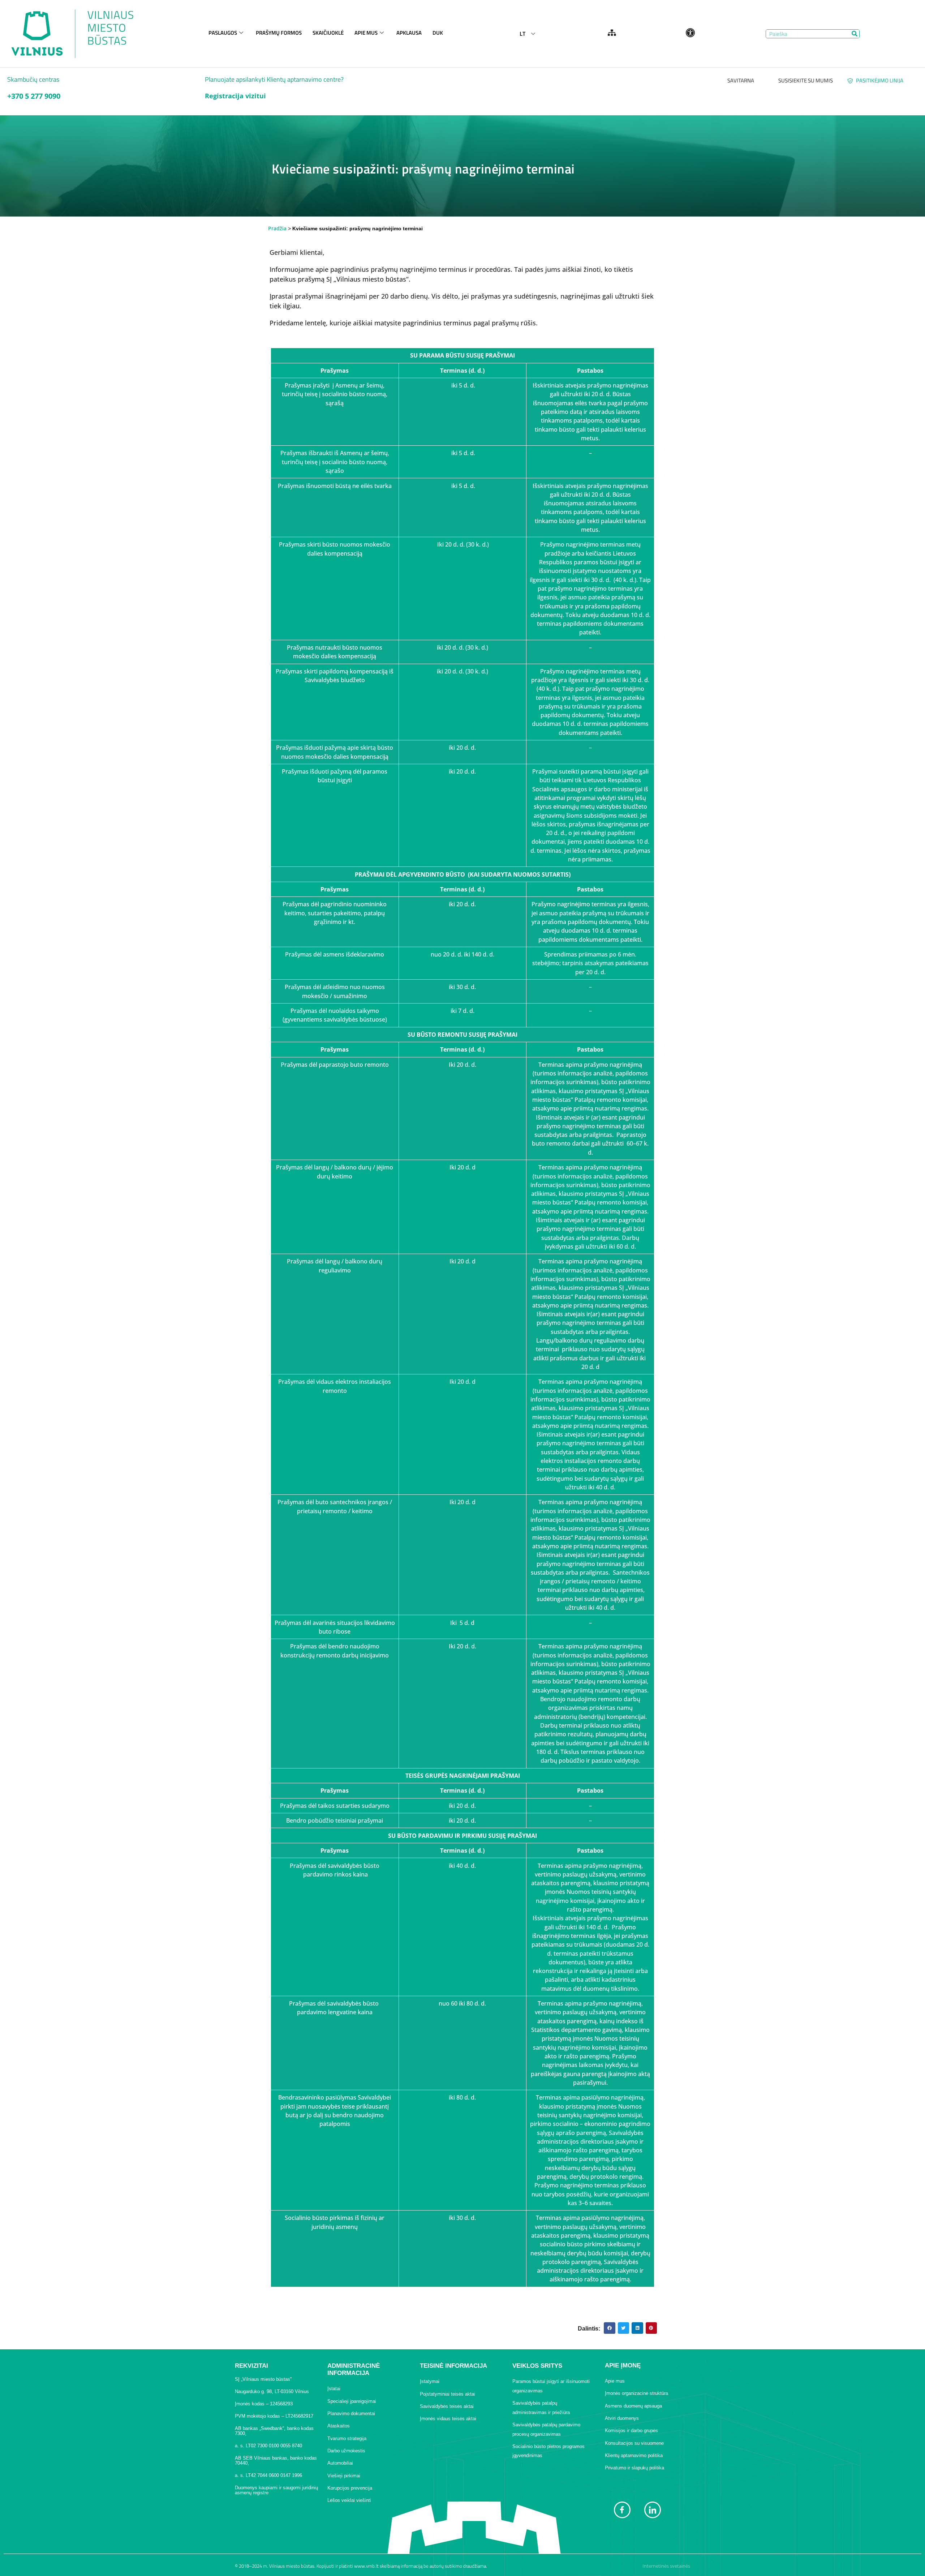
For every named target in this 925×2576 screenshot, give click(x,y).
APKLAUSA (409, 33)
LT (522, 34)
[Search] (855, 34)
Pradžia (277, 228)
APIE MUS (366, 33)
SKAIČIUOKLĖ (328, 33)
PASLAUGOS (223, 33)
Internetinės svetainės (666, 2566)
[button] (610, 2328)
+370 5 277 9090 (34, 96)
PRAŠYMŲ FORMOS (279, 33)
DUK (438, 33)
